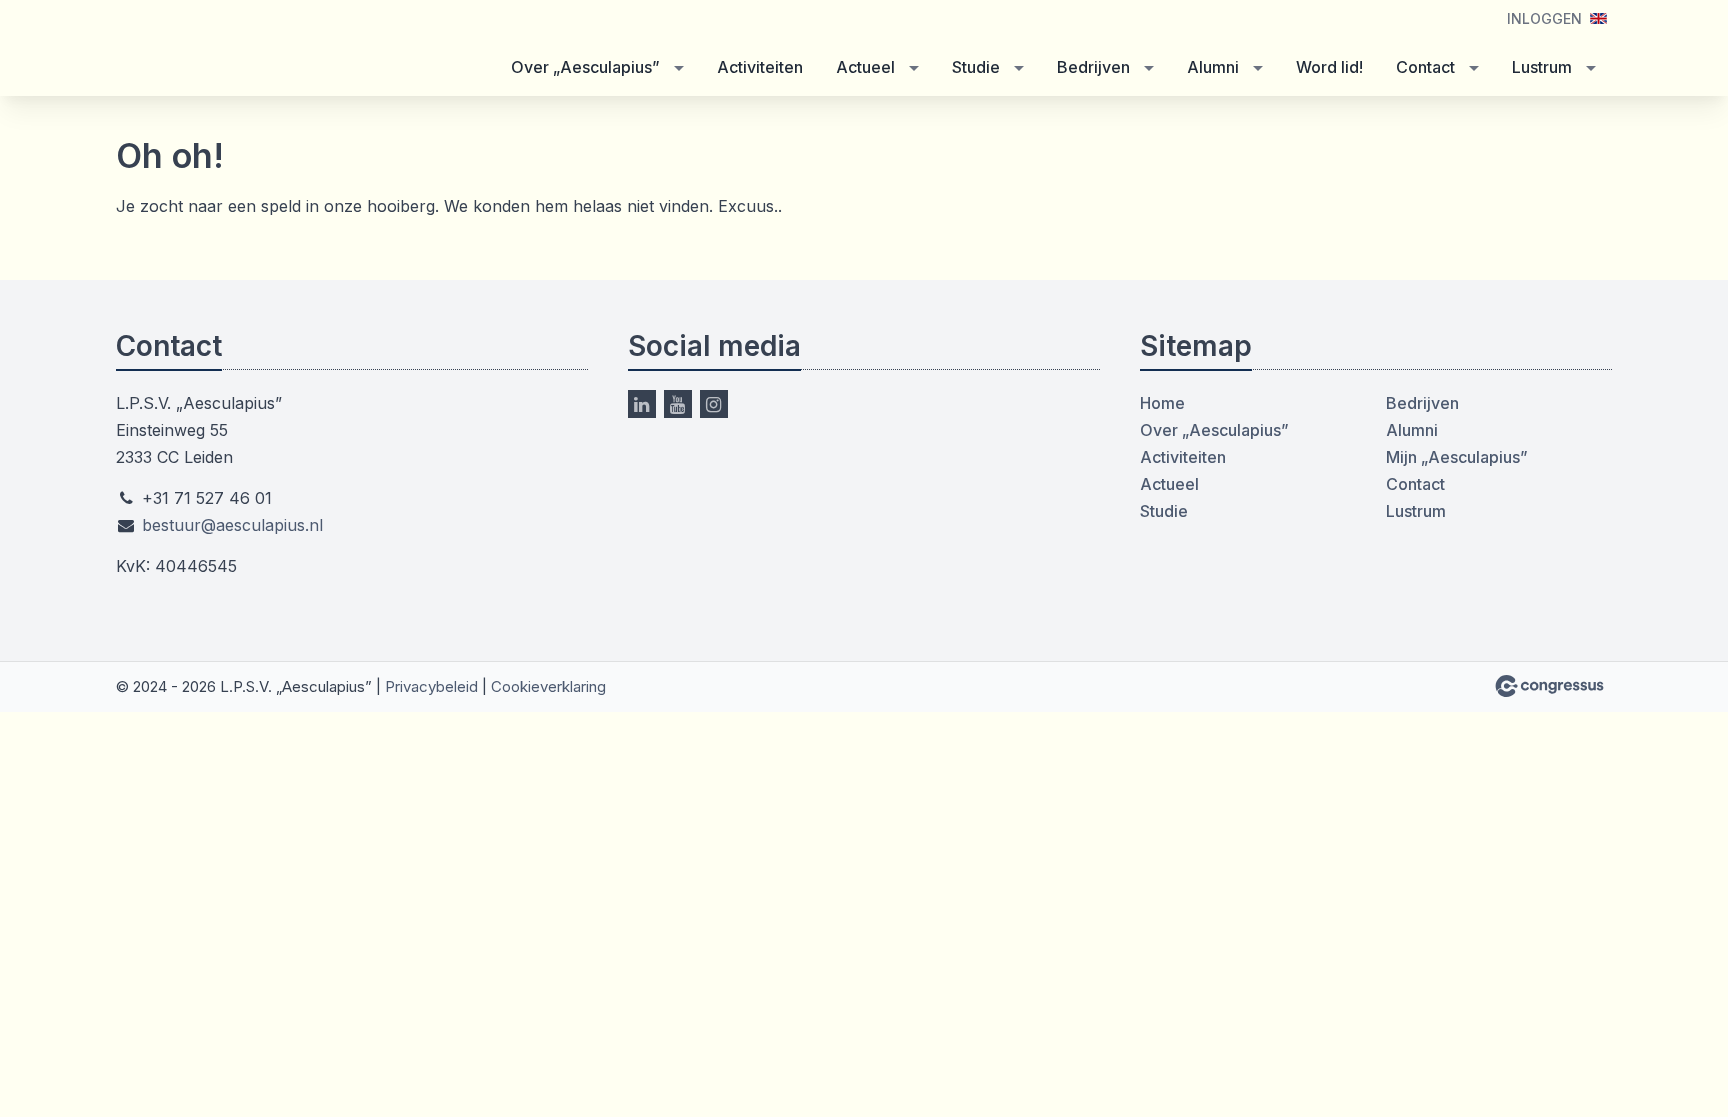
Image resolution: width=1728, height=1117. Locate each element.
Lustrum (1542, 67)
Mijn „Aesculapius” (1457, 457)
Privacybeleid (431, 686)
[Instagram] (714, 404)
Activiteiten (760, 67)
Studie (976, 67)
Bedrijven (1093, 67)
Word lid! (1329, 67)
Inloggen (1544, 18)
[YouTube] (678, 404)
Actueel (865, 67)
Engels (1598, 18)
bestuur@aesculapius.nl (232, 525)
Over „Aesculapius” (585, 67)
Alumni (1213, 67)
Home (1162, 403)
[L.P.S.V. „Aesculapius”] (266, 49)
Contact (1425, 67)
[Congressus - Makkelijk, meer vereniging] (1549, 686)
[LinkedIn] (642, 404)
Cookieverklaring (548, 686)
